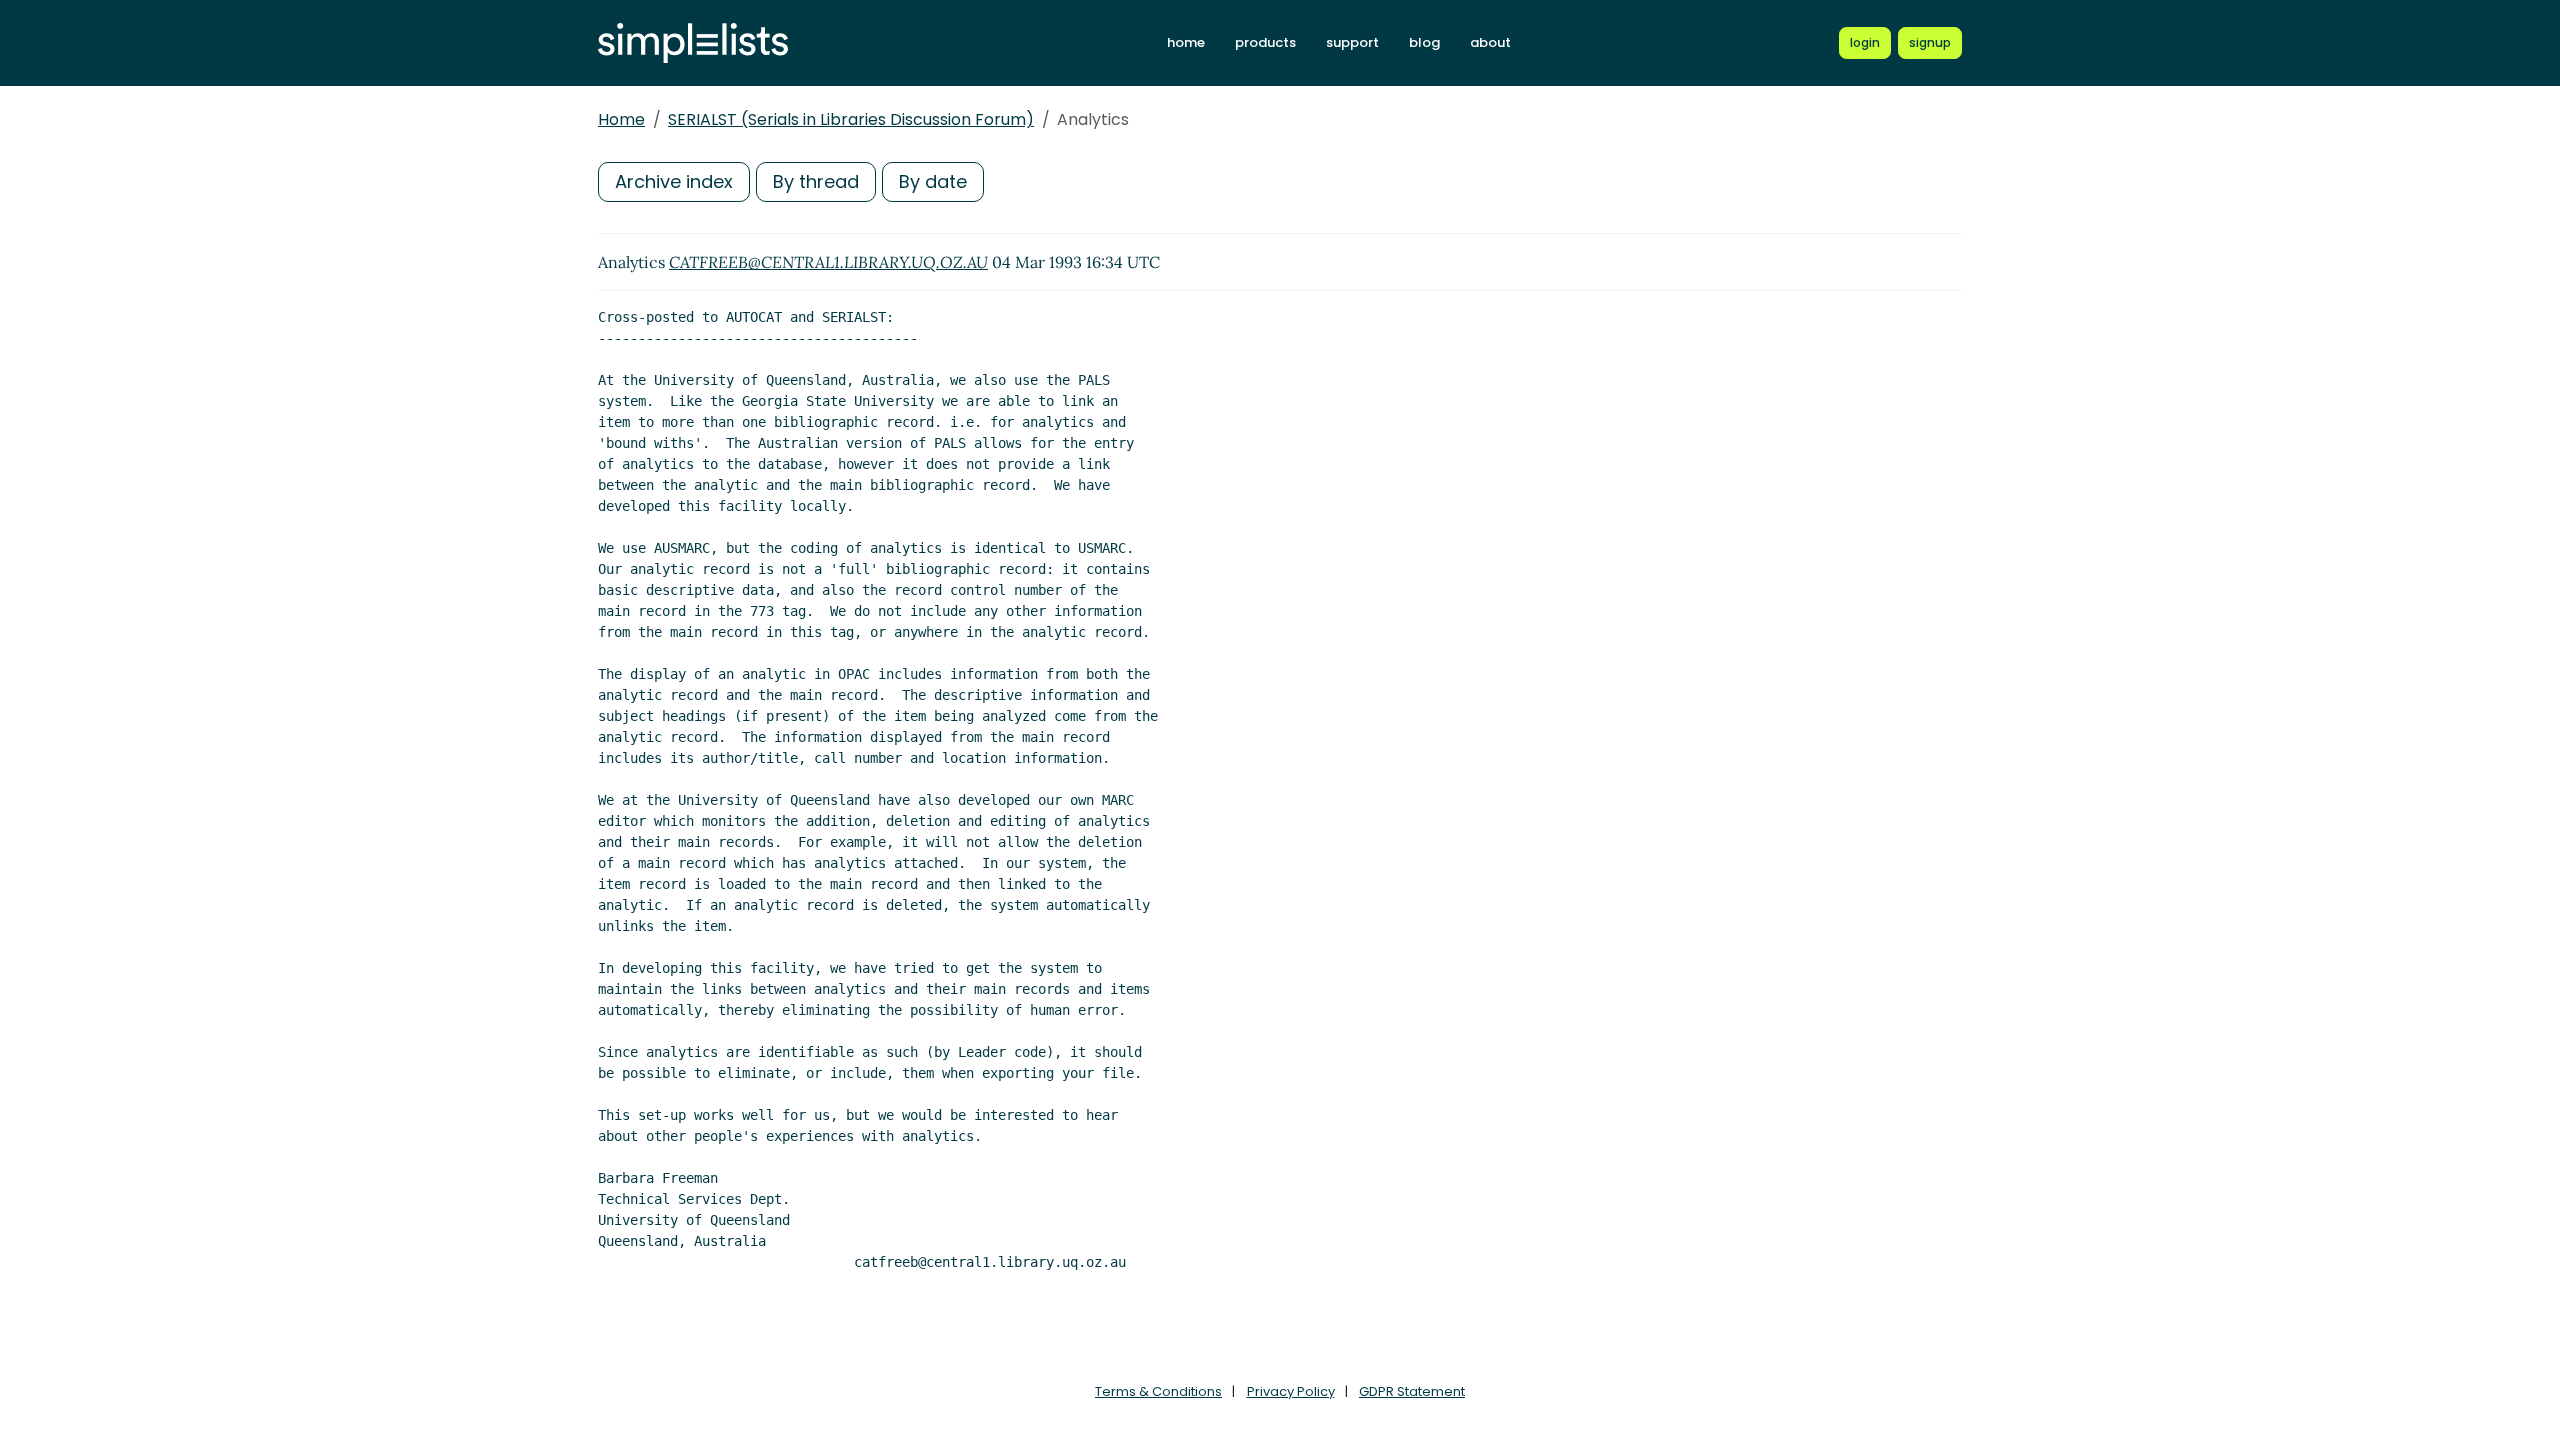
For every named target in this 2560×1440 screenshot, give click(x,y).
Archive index (674, 181)
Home (621, 119)
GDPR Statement (1412, 1391)
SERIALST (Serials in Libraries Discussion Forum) (851, 119)
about (1490, 42)
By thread (816, 181)
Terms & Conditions (1158, 1391)
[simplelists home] (693, 43)
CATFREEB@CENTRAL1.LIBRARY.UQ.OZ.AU (828, 262)
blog (1424, 42)
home (1186, 42)
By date (933, 181)
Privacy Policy (1291, 1391)
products (1265, 42)
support (1352, 42)
